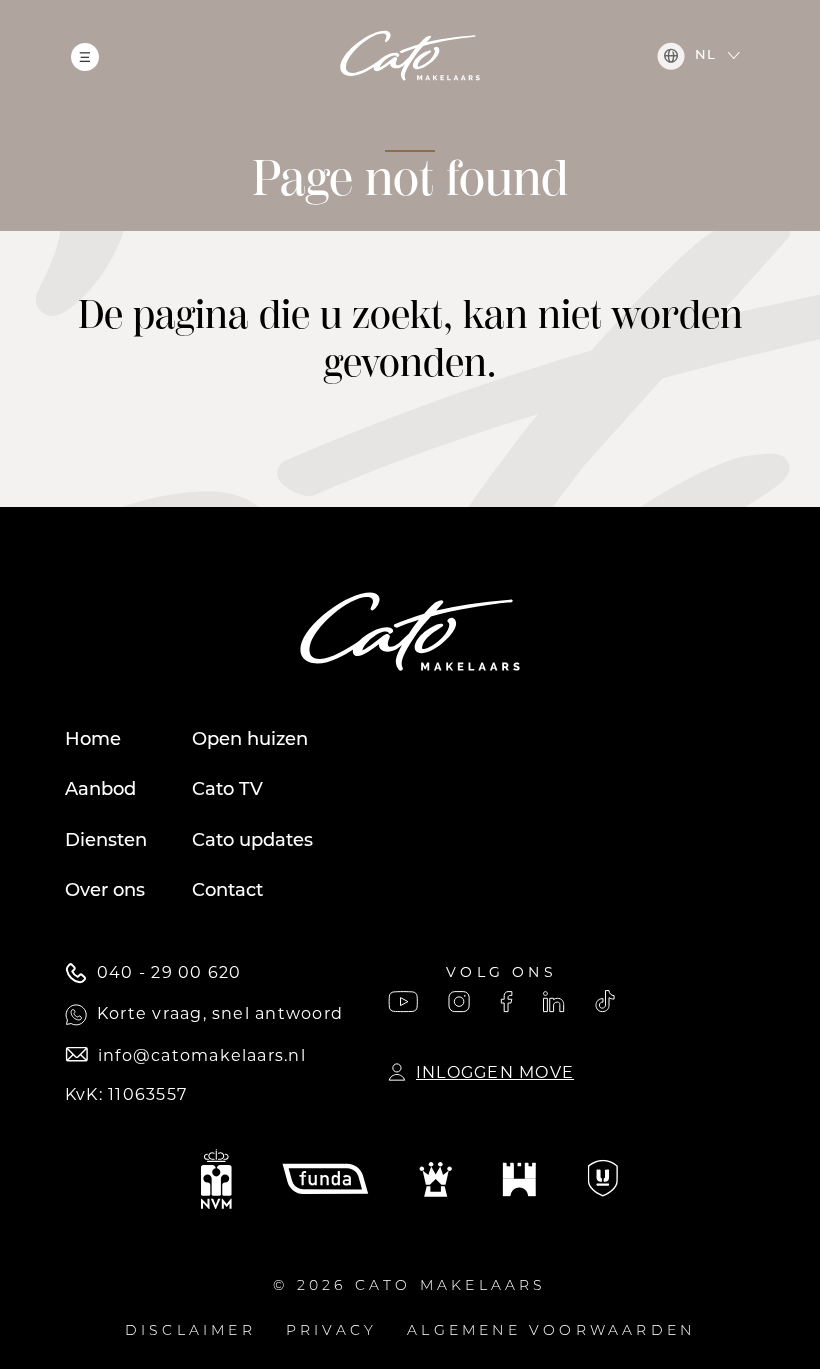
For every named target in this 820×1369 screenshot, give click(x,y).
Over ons (105, 892)
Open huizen (250, 741)
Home (93, 741)
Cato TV (227, 791)
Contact (227, 892)
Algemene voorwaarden (551, 1331)
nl (705, 55)
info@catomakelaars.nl (202, 1055)
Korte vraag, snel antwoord (220, 1013)
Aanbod (100, 791)
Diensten (106, 842)
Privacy (331, 1331)
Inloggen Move (495, 1072)
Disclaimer (190, 1331)
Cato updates (252, 842)
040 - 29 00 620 (169, 972)
